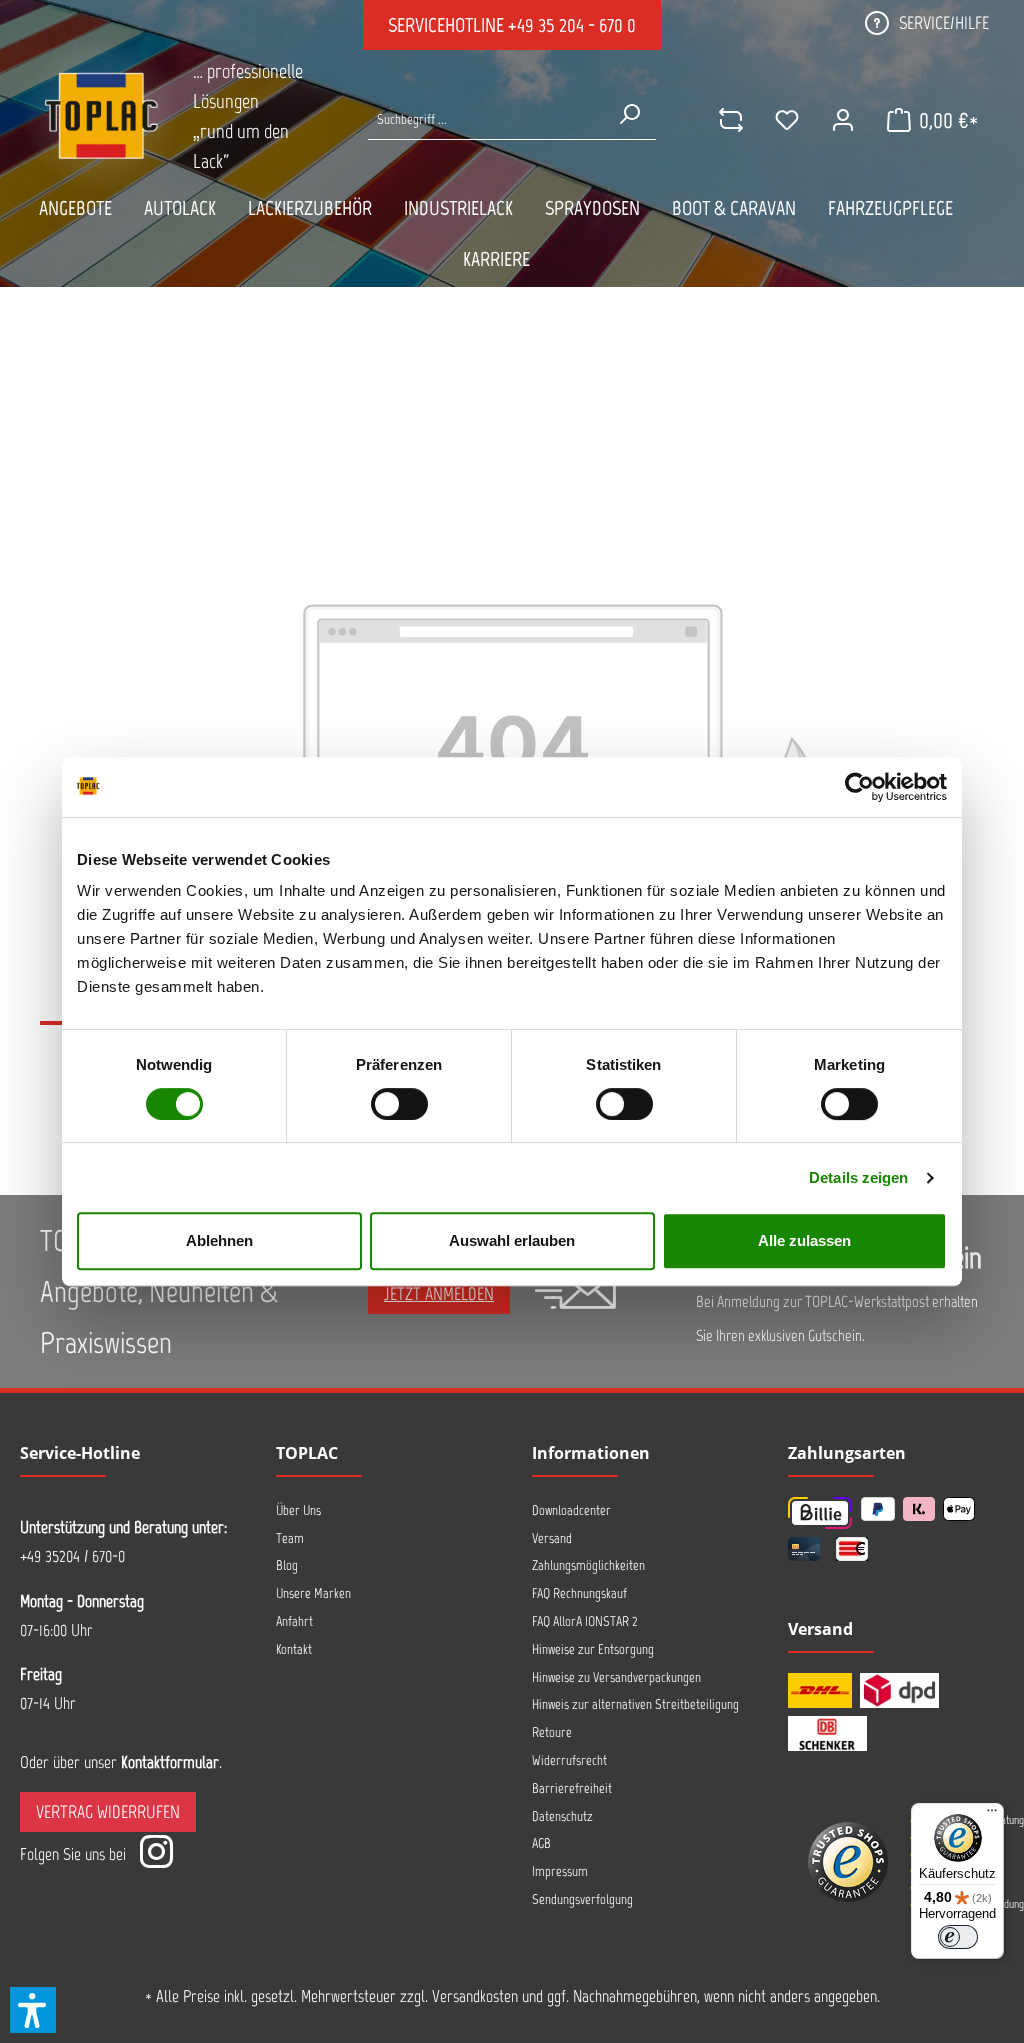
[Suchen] (629, 114)
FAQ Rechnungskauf (579, 1593)
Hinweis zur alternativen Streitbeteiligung (635, 1704)
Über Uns (298, 1510)
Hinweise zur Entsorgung (593, 1649)
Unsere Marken (313, 1593)
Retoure (552, 1732)
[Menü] (992, 1815)
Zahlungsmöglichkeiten (588, 1565)
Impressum (560, 1871)
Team (290, 1538)
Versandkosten (475, 1996)
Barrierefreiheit (572, 1788)
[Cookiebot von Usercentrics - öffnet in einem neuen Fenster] (859, 787)
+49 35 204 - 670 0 (572, 25)
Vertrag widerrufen (108, 1812)
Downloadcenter (571, 1510)
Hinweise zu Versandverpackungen (616, 1677)
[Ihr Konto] (843, 120)
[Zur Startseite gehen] (101, 115)
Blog (287, 1565)
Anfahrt (294, 1621)
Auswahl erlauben (512, 1240)
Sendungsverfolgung (582, 1899)
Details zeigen (858, 1177)
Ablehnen (219, 1240)
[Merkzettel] (787, 120)
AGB (541, 1843)
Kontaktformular (170, 1762)
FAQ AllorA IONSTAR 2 (585, 1621)
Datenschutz (562, 1816)
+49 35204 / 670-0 (72, 1556)
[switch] (399, 1104)
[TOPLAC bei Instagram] (156, 1855)
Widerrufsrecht (569, 1760)
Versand (552, 1538)
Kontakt (294, 1649)
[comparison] (731, 120)
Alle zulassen (804, 1240)
